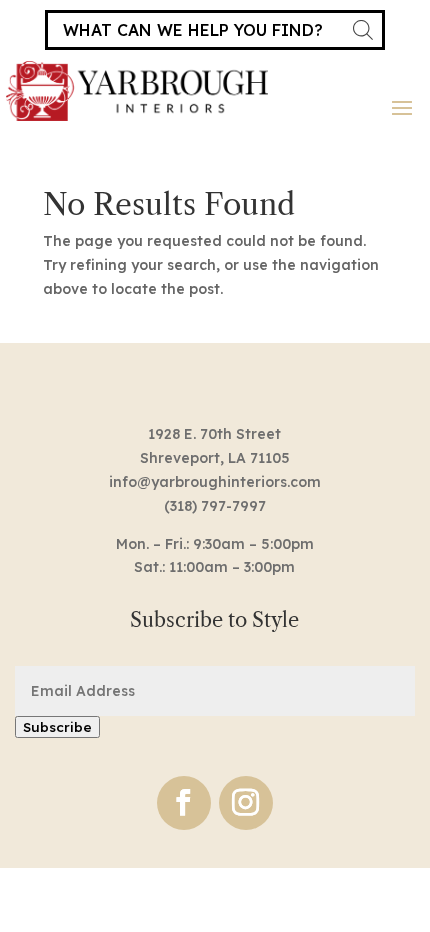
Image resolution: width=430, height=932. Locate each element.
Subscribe (57, 727)
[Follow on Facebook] (184, 803)
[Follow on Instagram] (246, 803)
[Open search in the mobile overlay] (215, 30)
